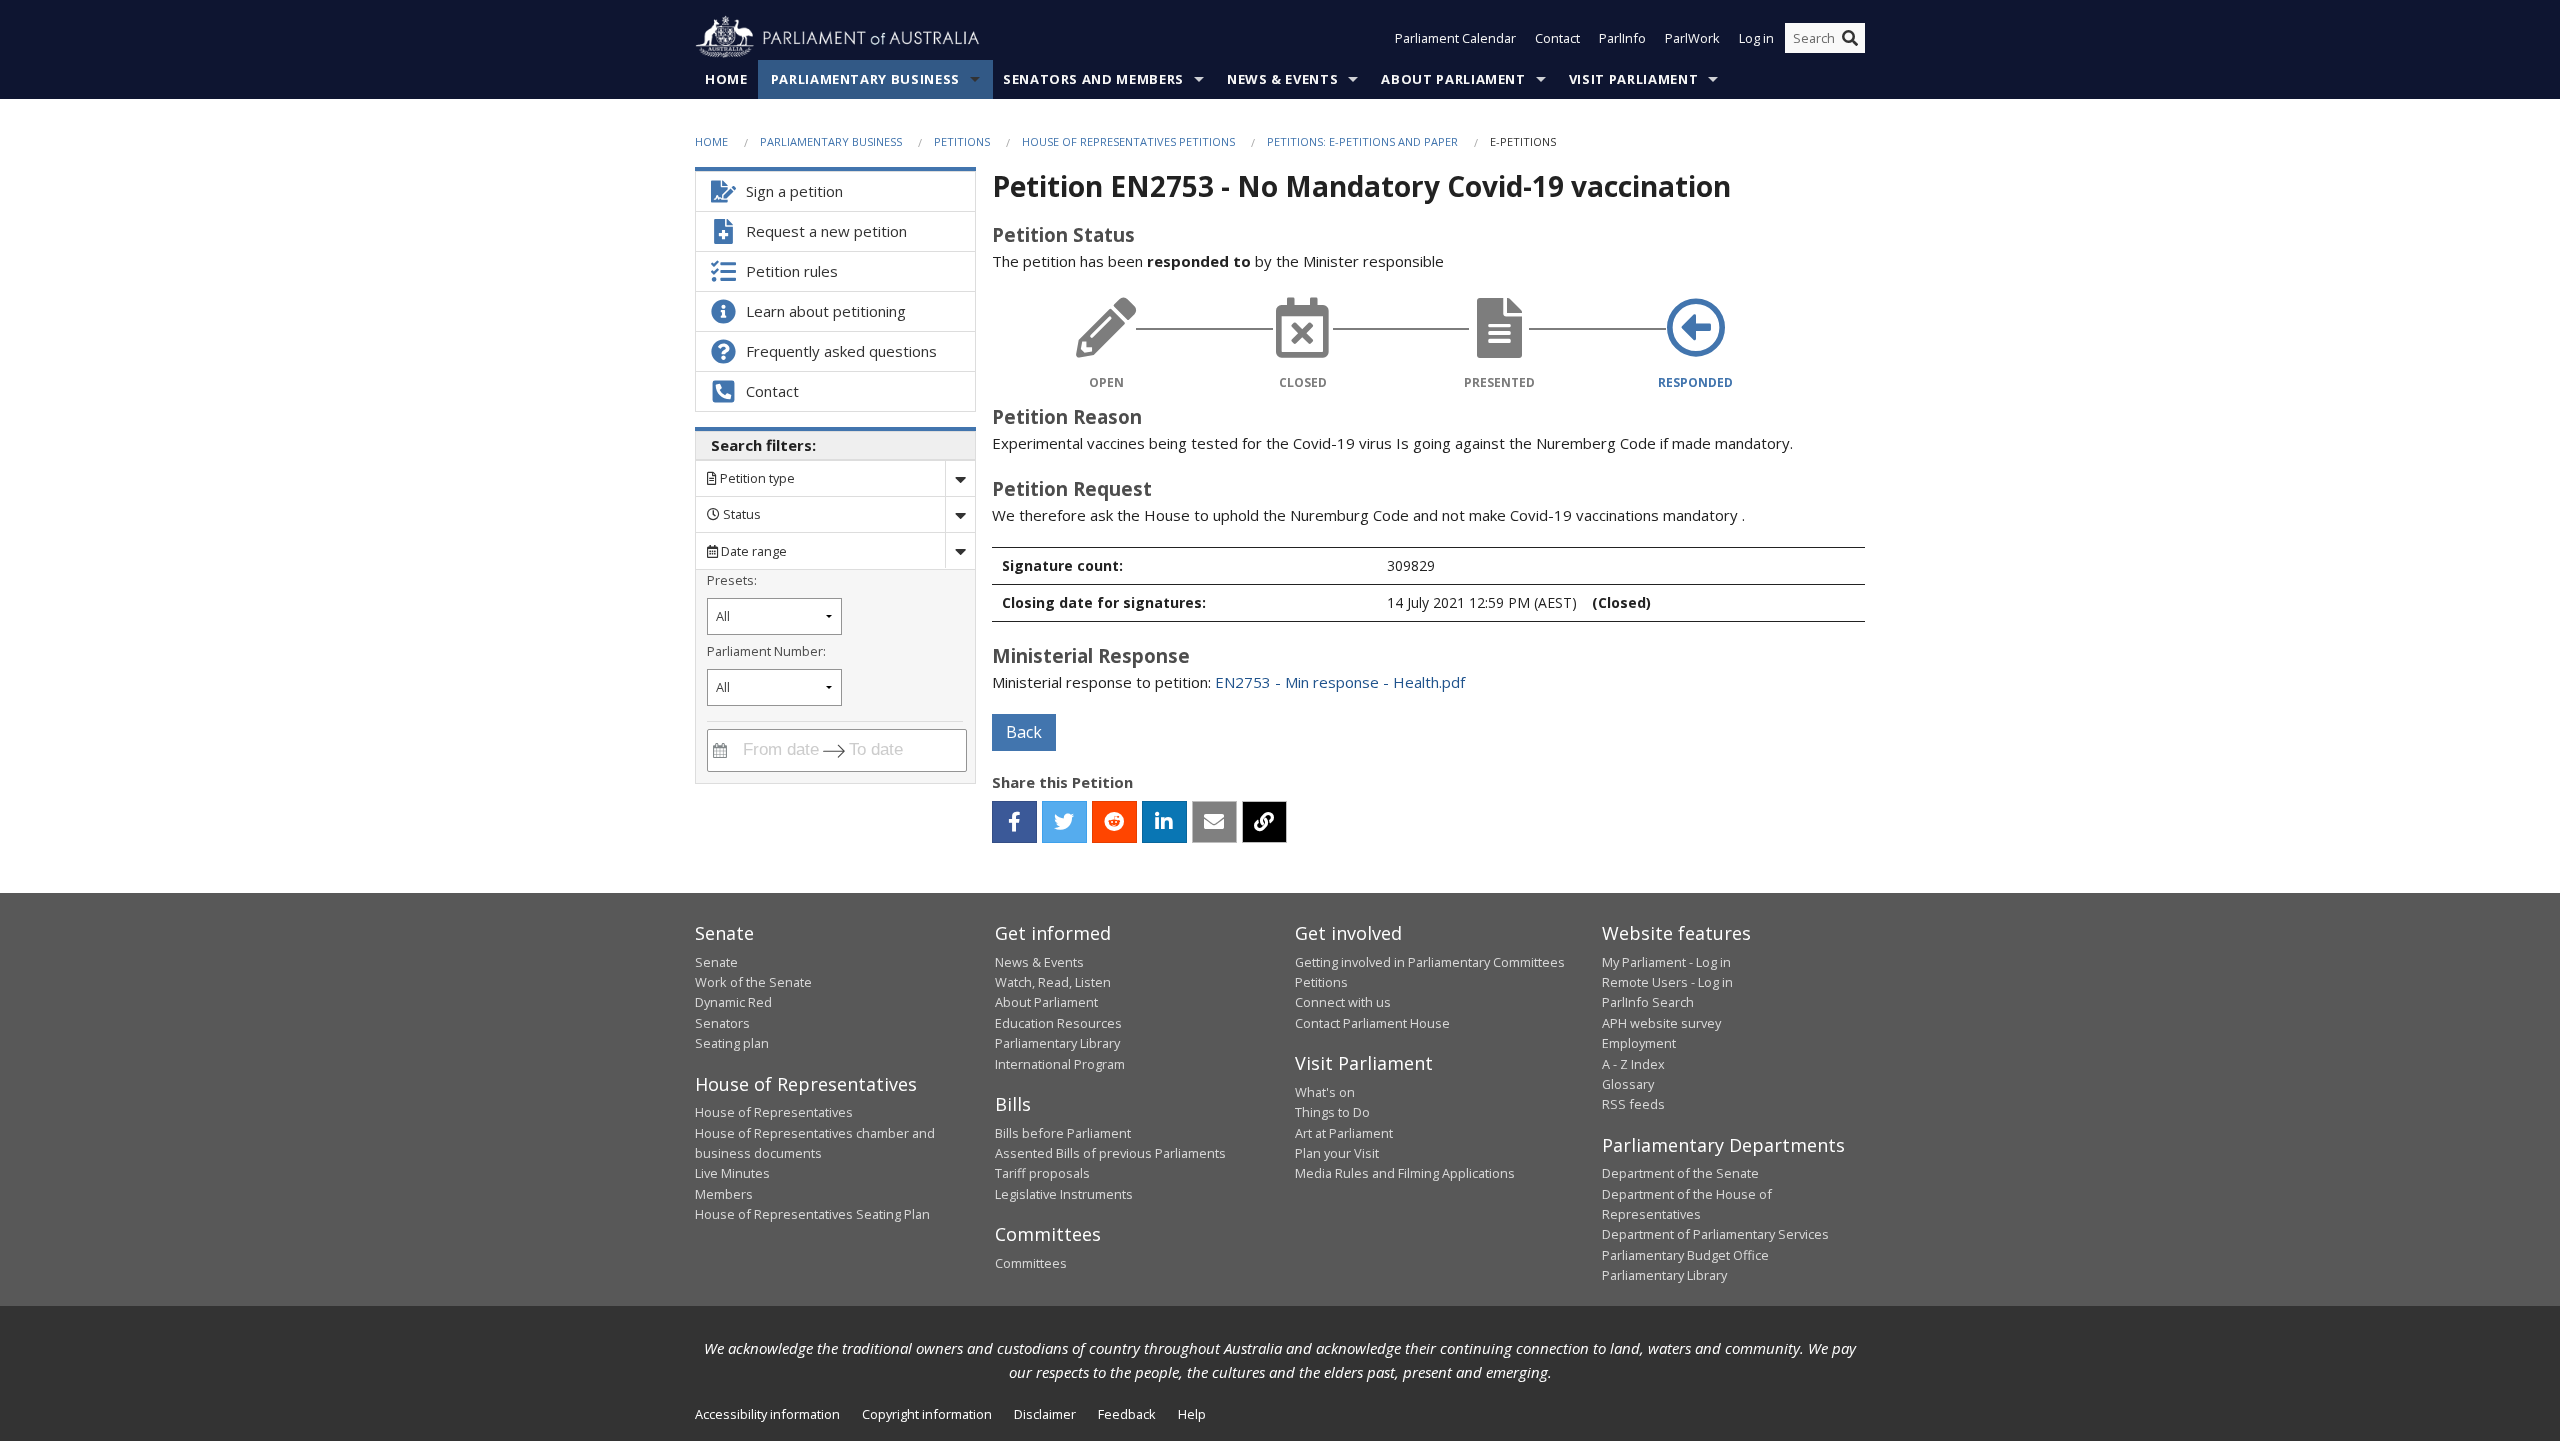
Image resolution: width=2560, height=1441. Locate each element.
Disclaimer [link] (1045, 1414)
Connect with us (1343, 1002)
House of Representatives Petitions (1128, 141)
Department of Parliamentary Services (1715, 1234)
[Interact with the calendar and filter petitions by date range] (720, 750)
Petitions (962, 141)
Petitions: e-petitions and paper (1362, 141)
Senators (722, 1023)
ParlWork (1692, 38)
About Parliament (1453, 79)
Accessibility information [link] (767, 1414)
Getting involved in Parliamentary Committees (1430, 962)
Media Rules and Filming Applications (1405, 1173)
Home (726, 79)
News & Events (1282, 79)
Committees (1031, 1263)
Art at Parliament (1344, 1133)
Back (1024, 732)
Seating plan (732, 1043)
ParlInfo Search (1648, 1002)
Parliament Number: (766, 651)
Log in (1756, 38)
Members (724, 1194)
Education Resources (1058, 1023)
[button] (1014, 822)
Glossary (1628, 1084)
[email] (1214, 822)
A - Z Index (1633, 1064)
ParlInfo (1622, 38)
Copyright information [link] (927, 1414)
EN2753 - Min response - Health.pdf (1340, 682)
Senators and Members (1093, 79)
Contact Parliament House (1372, 1023)
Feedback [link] (1127, 1414)
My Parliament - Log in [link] (1666, 962)
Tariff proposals (1042, 1173)
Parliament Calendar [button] (1455, 38)
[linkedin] (1164, 822)
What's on (1325, 1092)
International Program (1060, 1064)
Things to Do (1332, 1112)
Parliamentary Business (865, 79)
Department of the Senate (1680, 1173)
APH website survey (1661, 1023)
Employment (1639, 1043)
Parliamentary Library (1057, 1043)
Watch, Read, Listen (1053, 982)
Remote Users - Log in (1667, 982)
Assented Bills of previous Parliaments (1110, 1153)
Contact (1557, 38)
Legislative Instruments (1064, 1194)
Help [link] (1192, 1414)
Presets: (732, 580)
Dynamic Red (733, 1002)
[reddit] (1114, 822)
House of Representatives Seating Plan (812, 1214)
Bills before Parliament (1063, 1133)
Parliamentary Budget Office (1685, 1255)
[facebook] (1014, 822)
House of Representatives (774, 1112)
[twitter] (1064, 822)
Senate (716, 962)
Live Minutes (732, 1173)
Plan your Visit (1337, 1153)
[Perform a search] (1850, 38)
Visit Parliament (1633, 79)
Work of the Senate (753, 982)
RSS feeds (1633, 1104)
